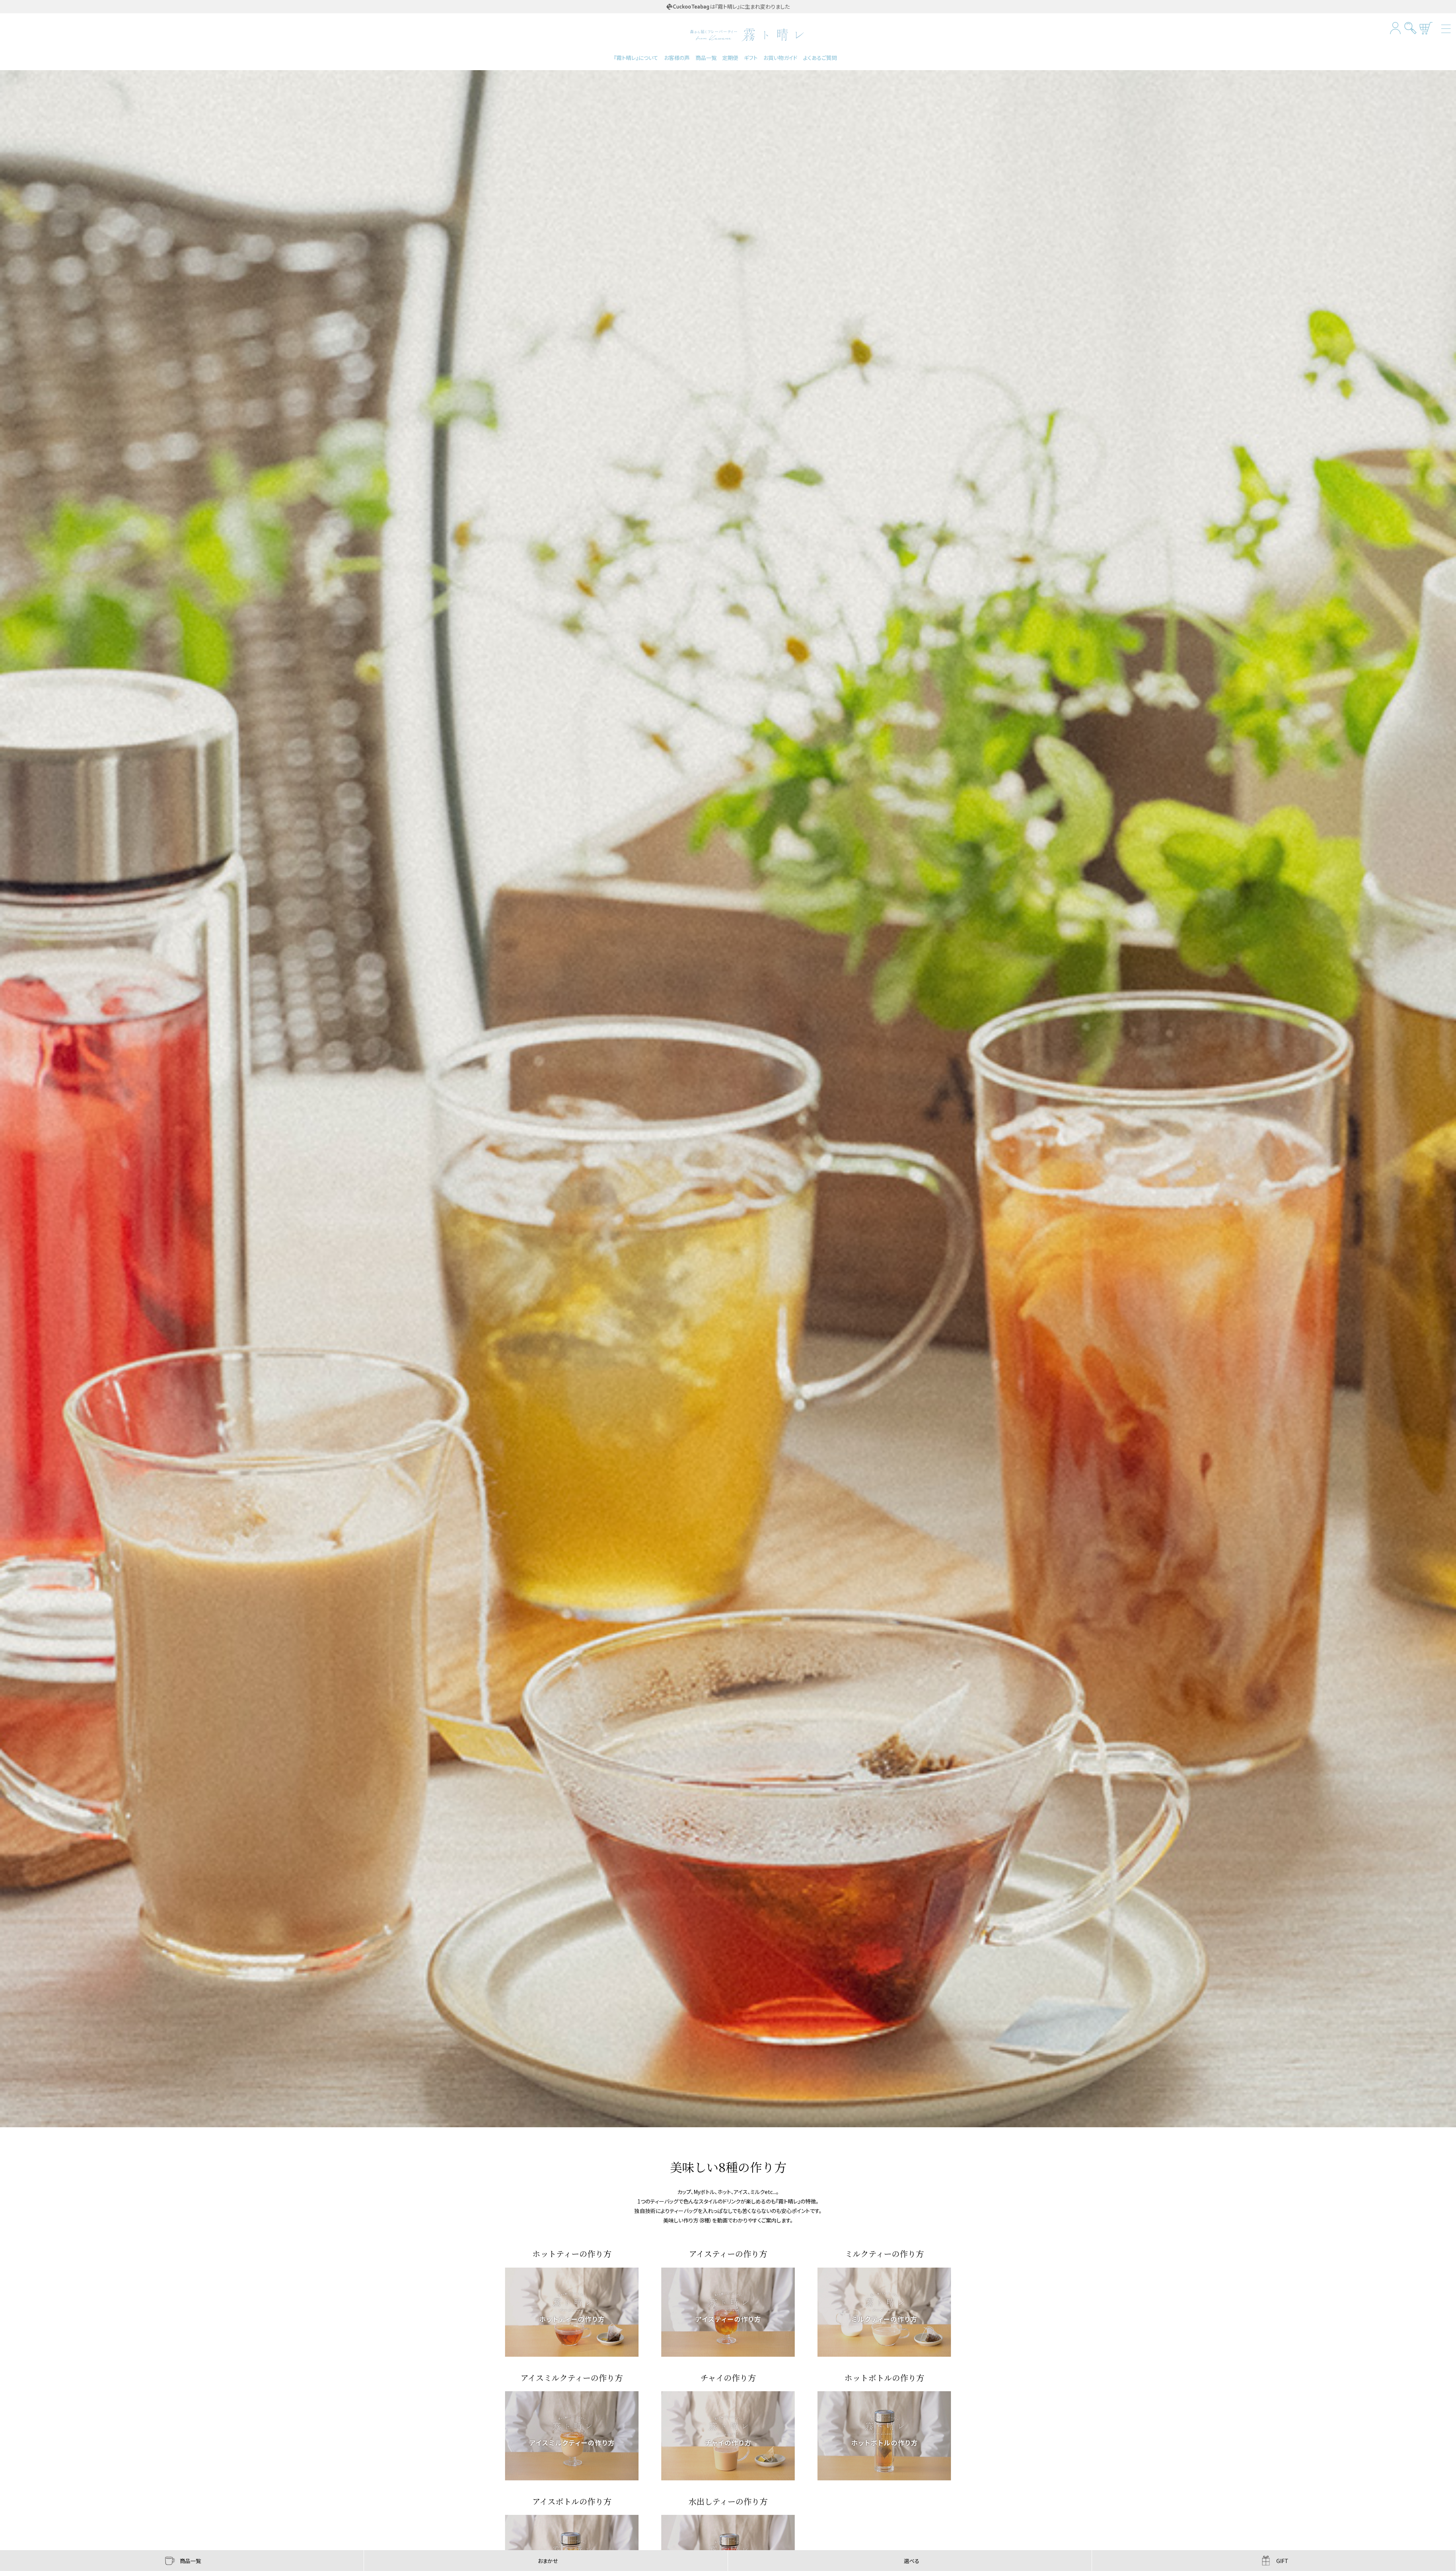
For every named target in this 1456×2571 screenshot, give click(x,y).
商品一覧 (706, 58)
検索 (1411, 28)
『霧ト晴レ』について (636, 58)
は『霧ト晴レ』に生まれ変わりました (750, 6)
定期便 (730, 58)
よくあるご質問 (820, 58)
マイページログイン (1396, 28)
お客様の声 (677, 58)
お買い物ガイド (780, 58)
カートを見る (1426, 28)
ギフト (751, 58)
